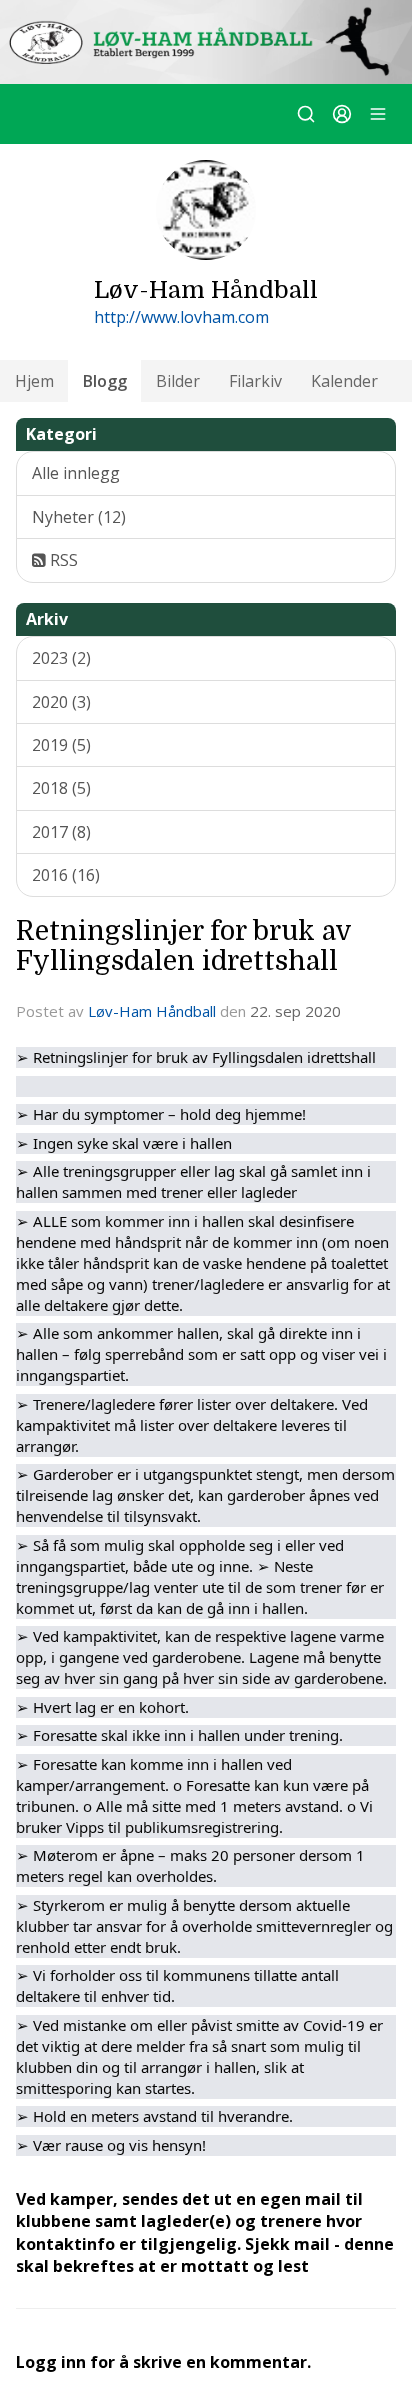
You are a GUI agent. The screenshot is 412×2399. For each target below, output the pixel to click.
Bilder (178, 381)
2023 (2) (61, 658)
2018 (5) (61, 788)
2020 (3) (61, 702)
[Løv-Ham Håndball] (206, 42)
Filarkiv (255, 381)
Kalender (344, 381)
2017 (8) (61, 832)
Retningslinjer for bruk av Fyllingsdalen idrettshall (183, 945)
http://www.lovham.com (181, 317)
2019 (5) (61, 745)
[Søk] (306, 114)
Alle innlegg (76, 473)
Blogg (105, 381)
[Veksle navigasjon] (378, 114)
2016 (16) (66, 875)
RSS (62, 560)
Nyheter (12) (79, 517)
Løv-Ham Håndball (152, 1011)
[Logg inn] (342, 114)
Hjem (34, 381)
